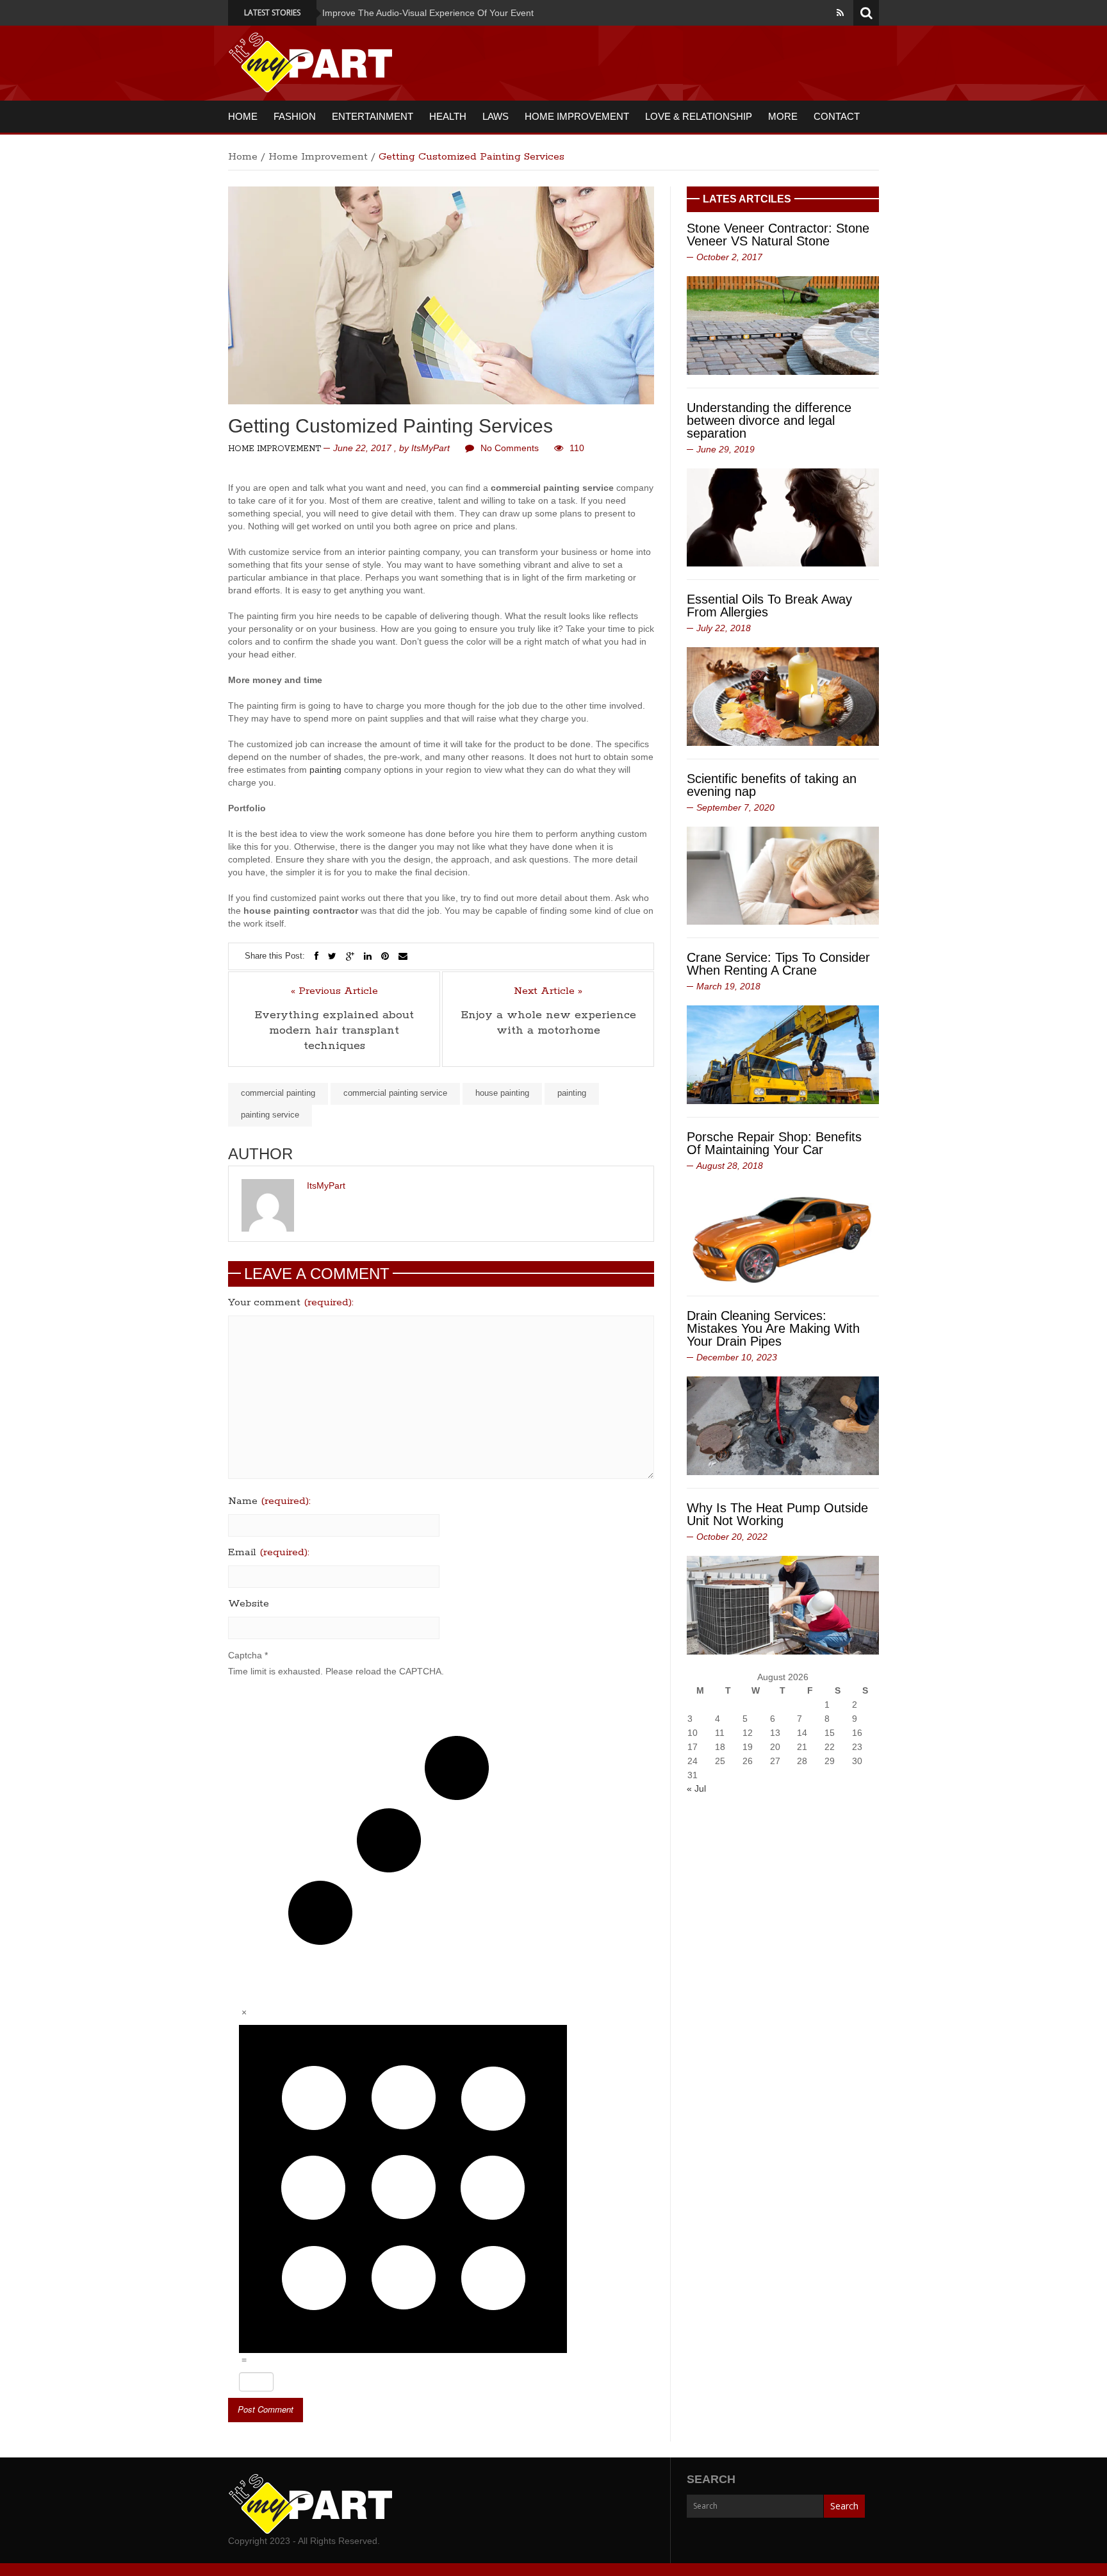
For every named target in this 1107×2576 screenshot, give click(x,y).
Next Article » (548, 991)
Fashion (295, 116)
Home (243, 116)
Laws (496, 116)
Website (249, 1604)
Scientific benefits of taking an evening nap (772, 785)
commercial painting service (395, 1093)
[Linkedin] (368, 956)
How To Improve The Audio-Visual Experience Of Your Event (337, 13)
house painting (502, 1093)
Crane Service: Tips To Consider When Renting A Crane (778, 964)
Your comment (291, 1303)
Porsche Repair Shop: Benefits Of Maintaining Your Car (774, 1143)
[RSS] (840, 13)
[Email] (403, 956)
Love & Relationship (699, 116)
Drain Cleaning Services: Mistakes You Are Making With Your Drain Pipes (773, 1328)
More (783, 116)
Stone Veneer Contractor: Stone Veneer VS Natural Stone (778, 235)
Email (269, 1553)
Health (448, 116)
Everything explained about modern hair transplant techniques (334, 1030)
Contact (837, 116)
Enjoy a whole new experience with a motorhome (548, 1023)
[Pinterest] (385, 956)
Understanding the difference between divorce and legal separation (769, 420)
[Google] (350, 956)
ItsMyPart (430, 448)
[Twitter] (332, 956)
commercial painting (278, 1093)
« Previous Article (334, 991)
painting (325, 770)
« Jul (696, 1788)
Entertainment (373, 116)
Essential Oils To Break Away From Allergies (769, 606)
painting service (270, 1115)
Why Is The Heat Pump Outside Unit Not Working (777, 1514)
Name (269, 1501)
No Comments (510, 448)
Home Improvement (577, 116)
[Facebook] (316, 956)
